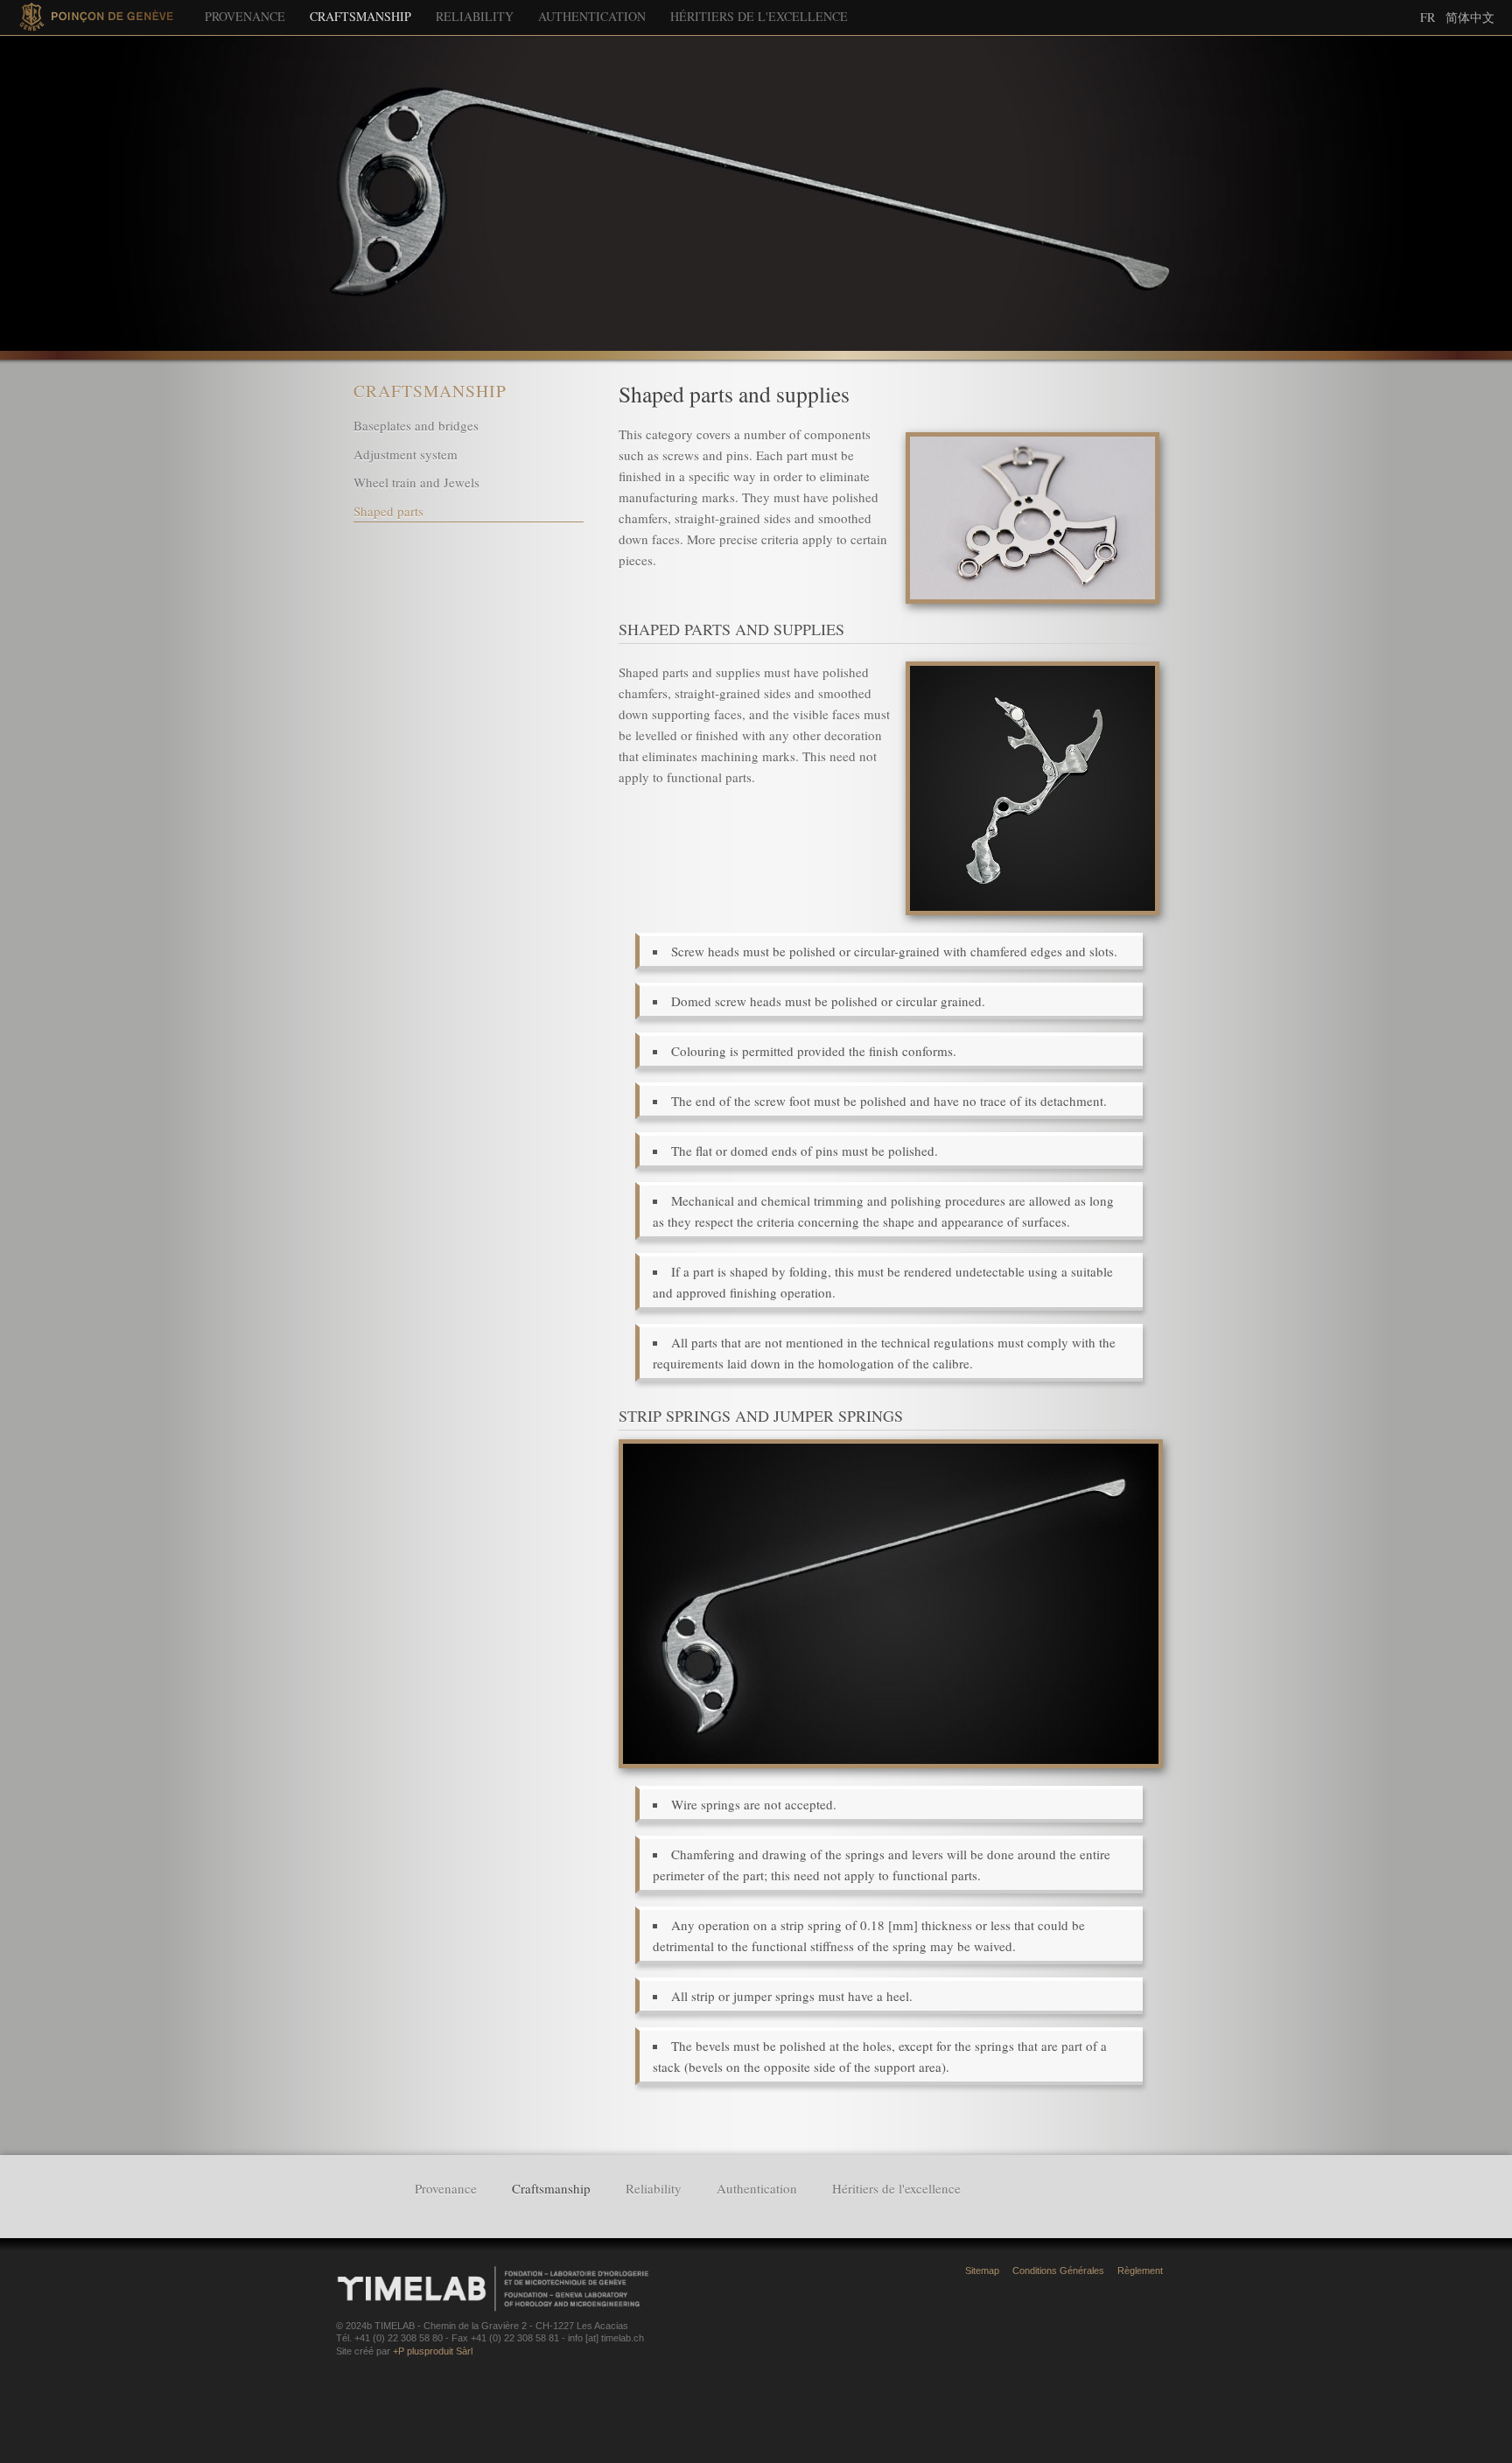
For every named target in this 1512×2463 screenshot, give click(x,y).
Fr (1428, 17)
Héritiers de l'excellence (759, 16)
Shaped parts (388, 511)
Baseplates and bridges (416, 425)
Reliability (475, 16)
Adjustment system (406, 454)
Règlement (1140, 2271)
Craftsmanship (360, 16)
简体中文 (1470, 17)
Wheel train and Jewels (416, 482)
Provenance (245, 16)
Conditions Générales (1058, 2271)
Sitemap (982, 2271)
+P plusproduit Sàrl (433, 2351)
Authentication (592, 16)
